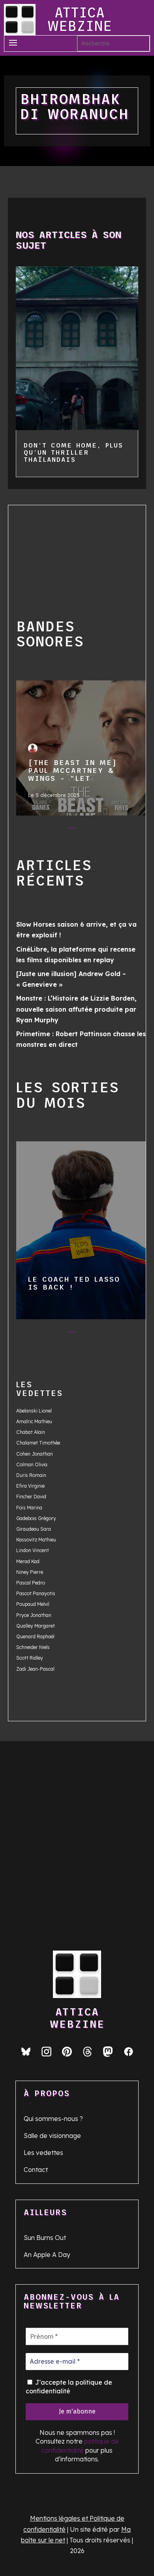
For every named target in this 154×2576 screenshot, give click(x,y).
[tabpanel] (81, 750)
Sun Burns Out (45, 2238)
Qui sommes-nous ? (53, 2119)
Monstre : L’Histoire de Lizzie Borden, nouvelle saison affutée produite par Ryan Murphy (76, 1009)
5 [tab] (104, 830)
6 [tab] (119, 830)
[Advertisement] (65, 553)
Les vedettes (43, 2153)
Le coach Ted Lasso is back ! (81, 1227)
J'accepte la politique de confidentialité (69, 2387)
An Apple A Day (47, 2255)
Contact (36, 2170)
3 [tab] (72, 830)
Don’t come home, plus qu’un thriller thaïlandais (73, 452)
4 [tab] (88, 830)
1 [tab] (40, 830)
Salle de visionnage (52, 2136)
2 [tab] (56, 830)
